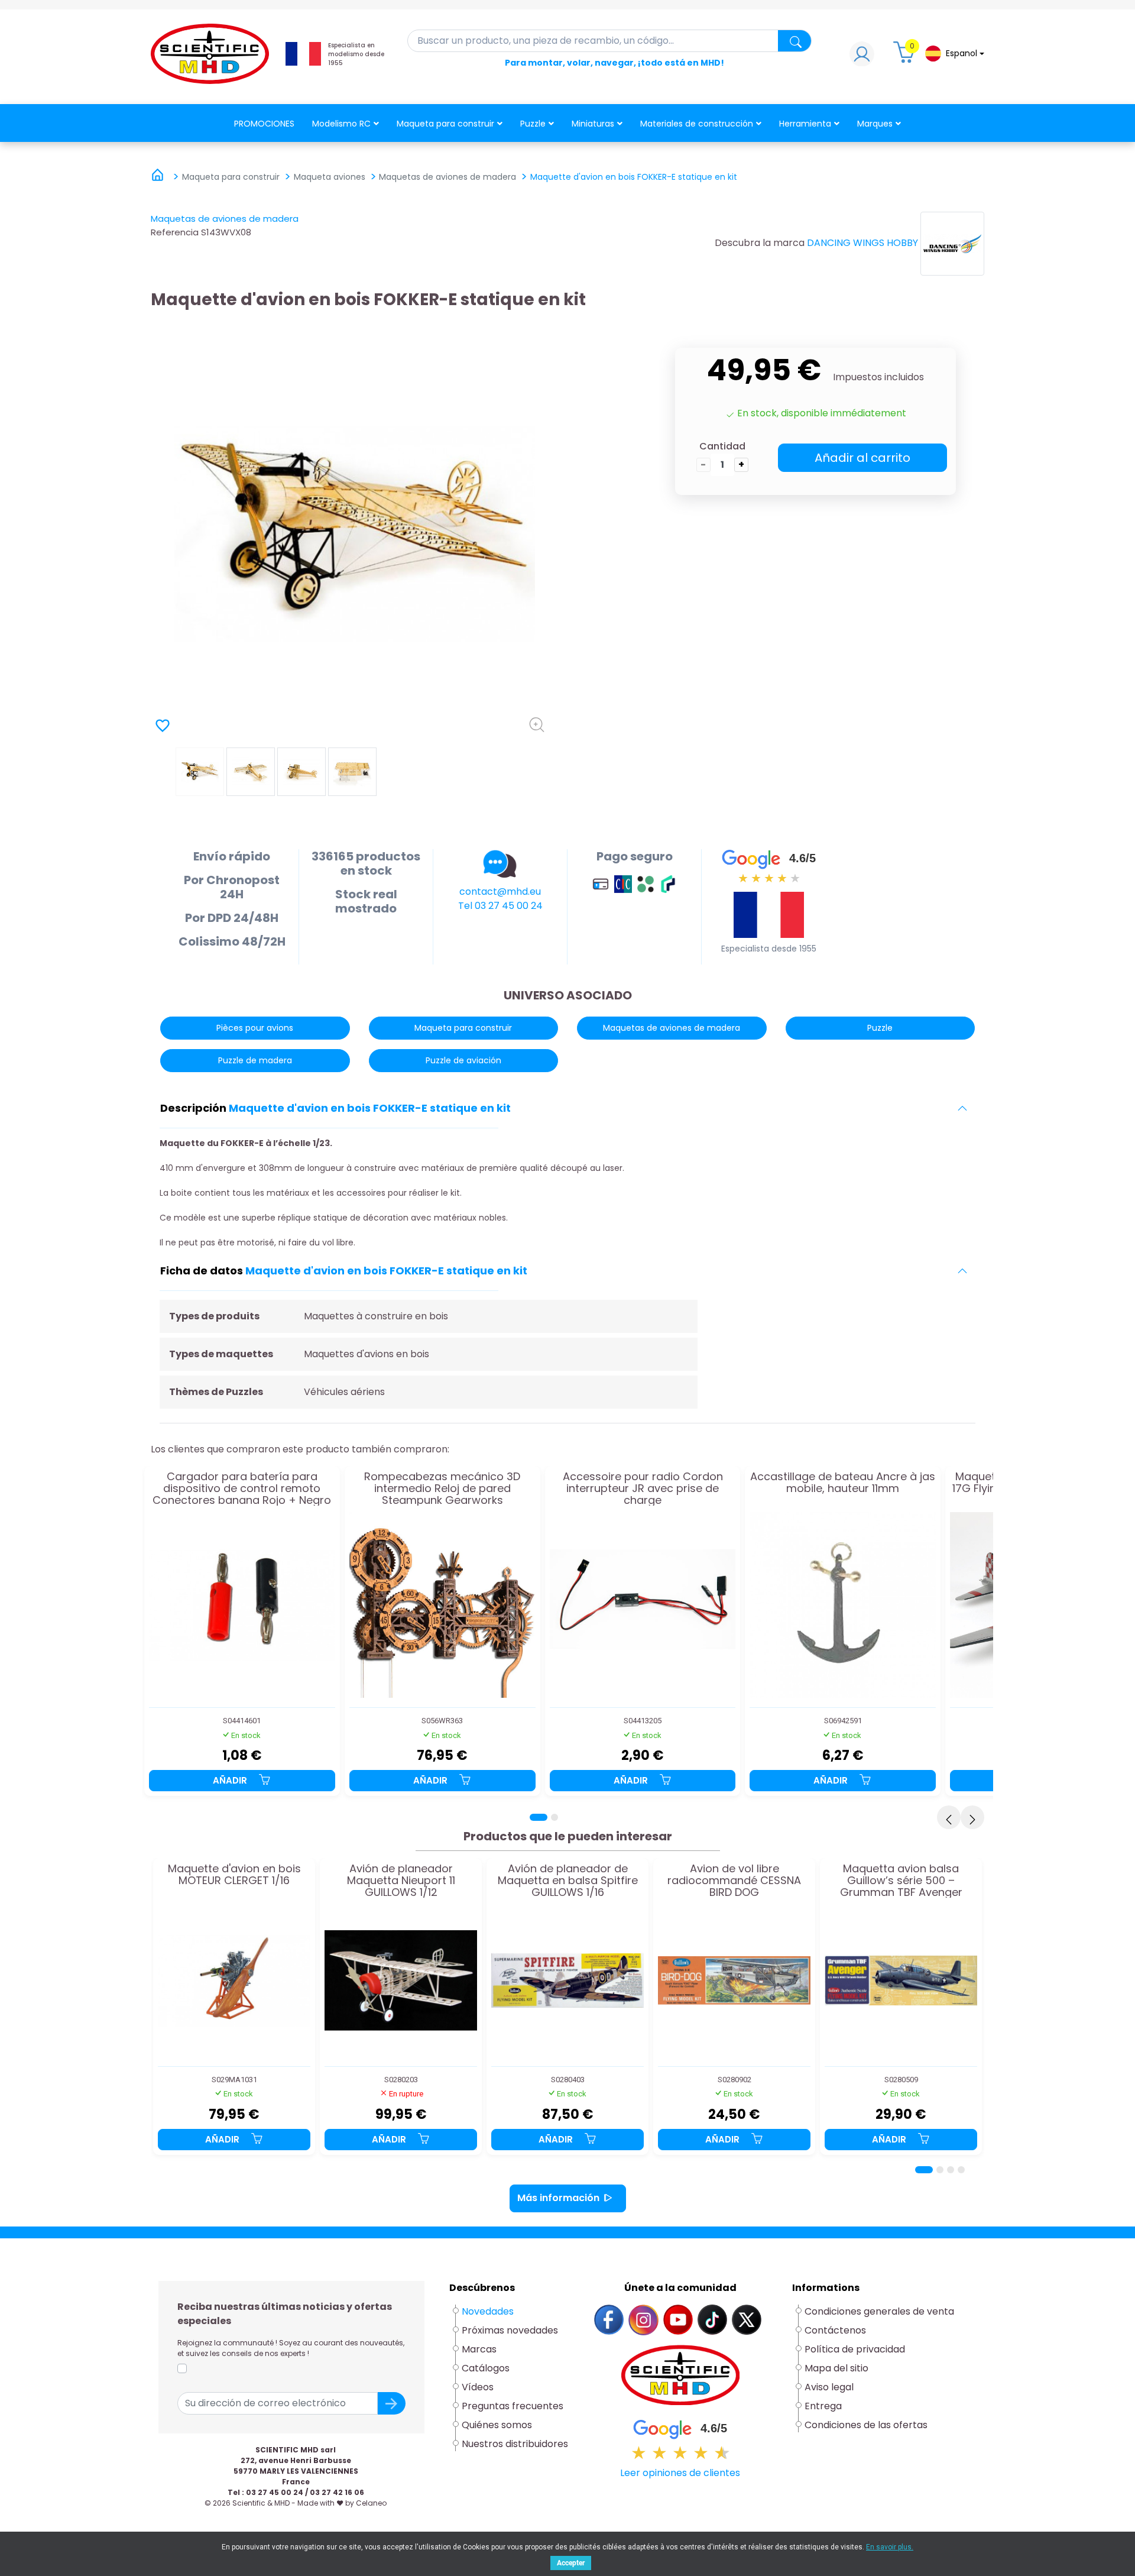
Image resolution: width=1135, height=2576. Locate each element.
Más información (558, 2198)
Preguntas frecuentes (513, 2406)
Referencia (175, 232)
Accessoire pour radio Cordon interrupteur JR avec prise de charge (643, 1488)
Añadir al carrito (862, 458)
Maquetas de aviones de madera (225, 219)
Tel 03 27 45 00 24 (500, 906)
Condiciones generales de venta (879, 2311)
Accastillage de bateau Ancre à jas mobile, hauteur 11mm (843, 1483)
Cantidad (722, 446)
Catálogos (486, 2368)
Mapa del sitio (836, 2368)
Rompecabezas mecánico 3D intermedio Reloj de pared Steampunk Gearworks (442, 1488)
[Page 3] (951, 2170)
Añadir (231, 1780)
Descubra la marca (760, 243)
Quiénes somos (497, 2425)
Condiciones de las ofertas (866, 2425)
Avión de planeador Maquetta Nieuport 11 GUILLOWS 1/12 (401, 1880)
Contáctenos (835, 2330)
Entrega (823, 2406)
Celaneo (371, 2503)
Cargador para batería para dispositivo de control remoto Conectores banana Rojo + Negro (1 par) (242, 1488)
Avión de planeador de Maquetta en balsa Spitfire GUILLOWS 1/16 (568, 1880)
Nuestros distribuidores (515, 2444)
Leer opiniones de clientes (680, 2473)
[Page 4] (961, 2170)
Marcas (479, 2349)
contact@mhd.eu (500, 891)
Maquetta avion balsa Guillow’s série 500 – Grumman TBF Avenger (901, 1880)
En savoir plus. (890, 2547)
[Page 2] (554, 1817)
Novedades (488, 2311)
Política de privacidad (855, 2349)
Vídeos (478, 2387)
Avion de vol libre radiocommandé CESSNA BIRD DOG (734, 1880)
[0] (906, 57)
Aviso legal (829, 2387)
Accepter (571, 2563)
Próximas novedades (510, 2330)
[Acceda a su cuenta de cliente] (862, 57)
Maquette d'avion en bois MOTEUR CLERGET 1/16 (234, 1875)
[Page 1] (539, 1817)
